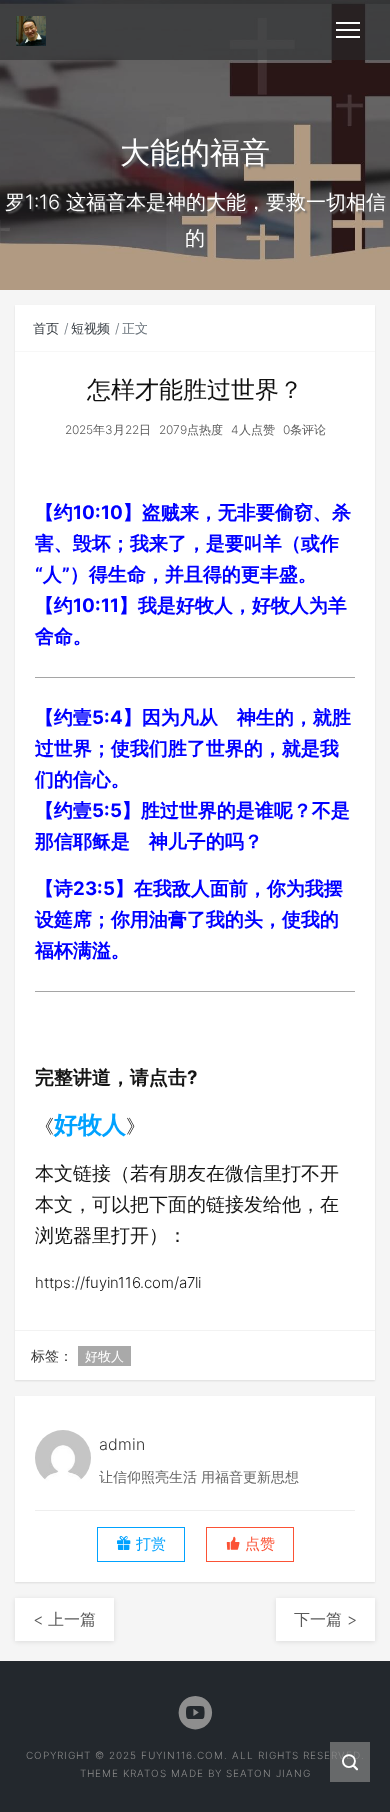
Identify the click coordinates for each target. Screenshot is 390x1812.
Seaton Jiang (268, 1773)
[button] (250, 1544)
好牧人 (90, 1124)
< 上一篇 (64, 1619)
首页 (46, 328)
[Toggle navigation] (348, 30)
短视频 (90, 328)
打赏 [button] (149, 1544)
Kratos (145, 1773)
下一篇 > (325, 1619)
